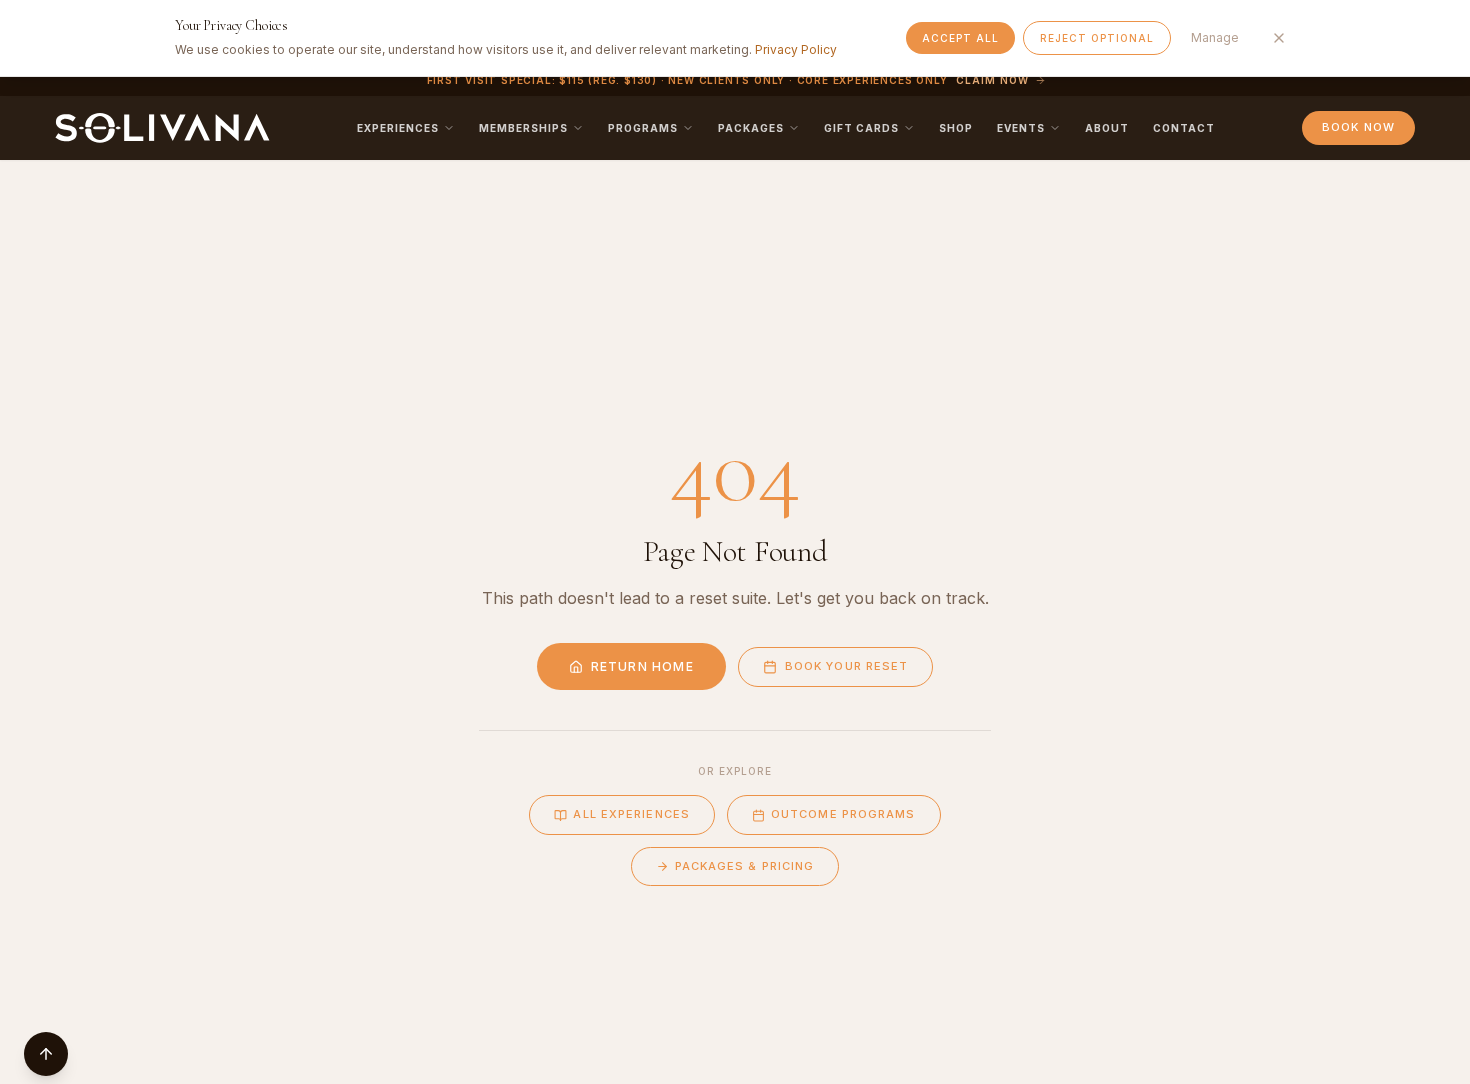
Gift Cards (861, 128)
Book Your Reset (847, 666)
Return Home (642, 666)
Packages (751, 128)
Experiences (398, 128)
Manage (1215, 37)
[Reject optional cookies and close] (1279, 38)
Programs (643, 128)
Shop (956, 128)
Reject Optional (1097, 38)
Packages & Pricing (745, 866)
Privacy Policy (796, 49)
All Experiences (631, 814)
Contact (1184, 128)
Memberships (523, 128)
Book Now (1358, 127)
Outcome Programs (843, 814)
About (1107, 128)
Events (1021, 128)
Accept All (960, 38)
